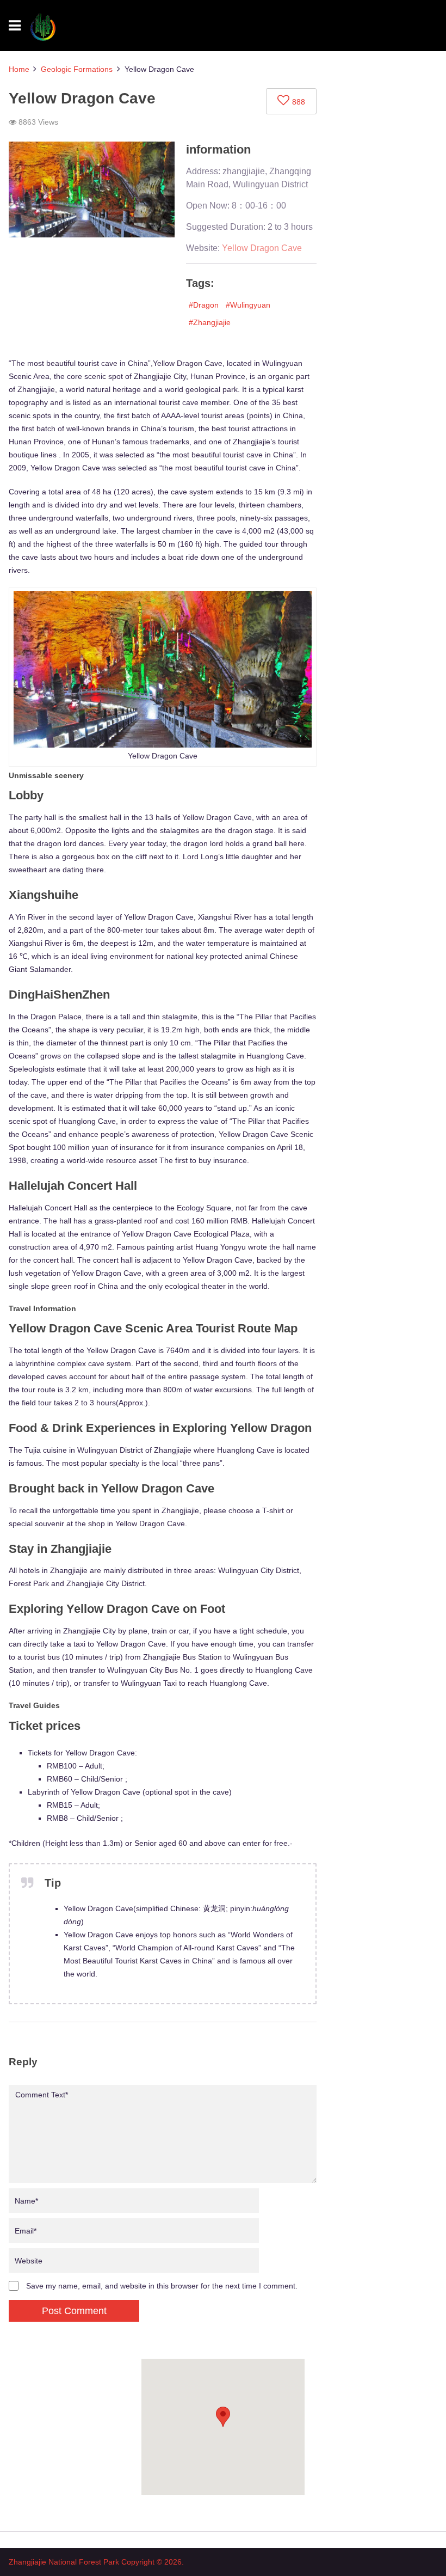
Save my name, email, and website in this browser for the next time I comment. (162, 2286)
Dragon (206, 305)
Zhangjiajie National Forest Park (64, 2562)
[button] (223, 2417)
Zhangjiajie (212, 322)
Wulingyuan (250, 305)
